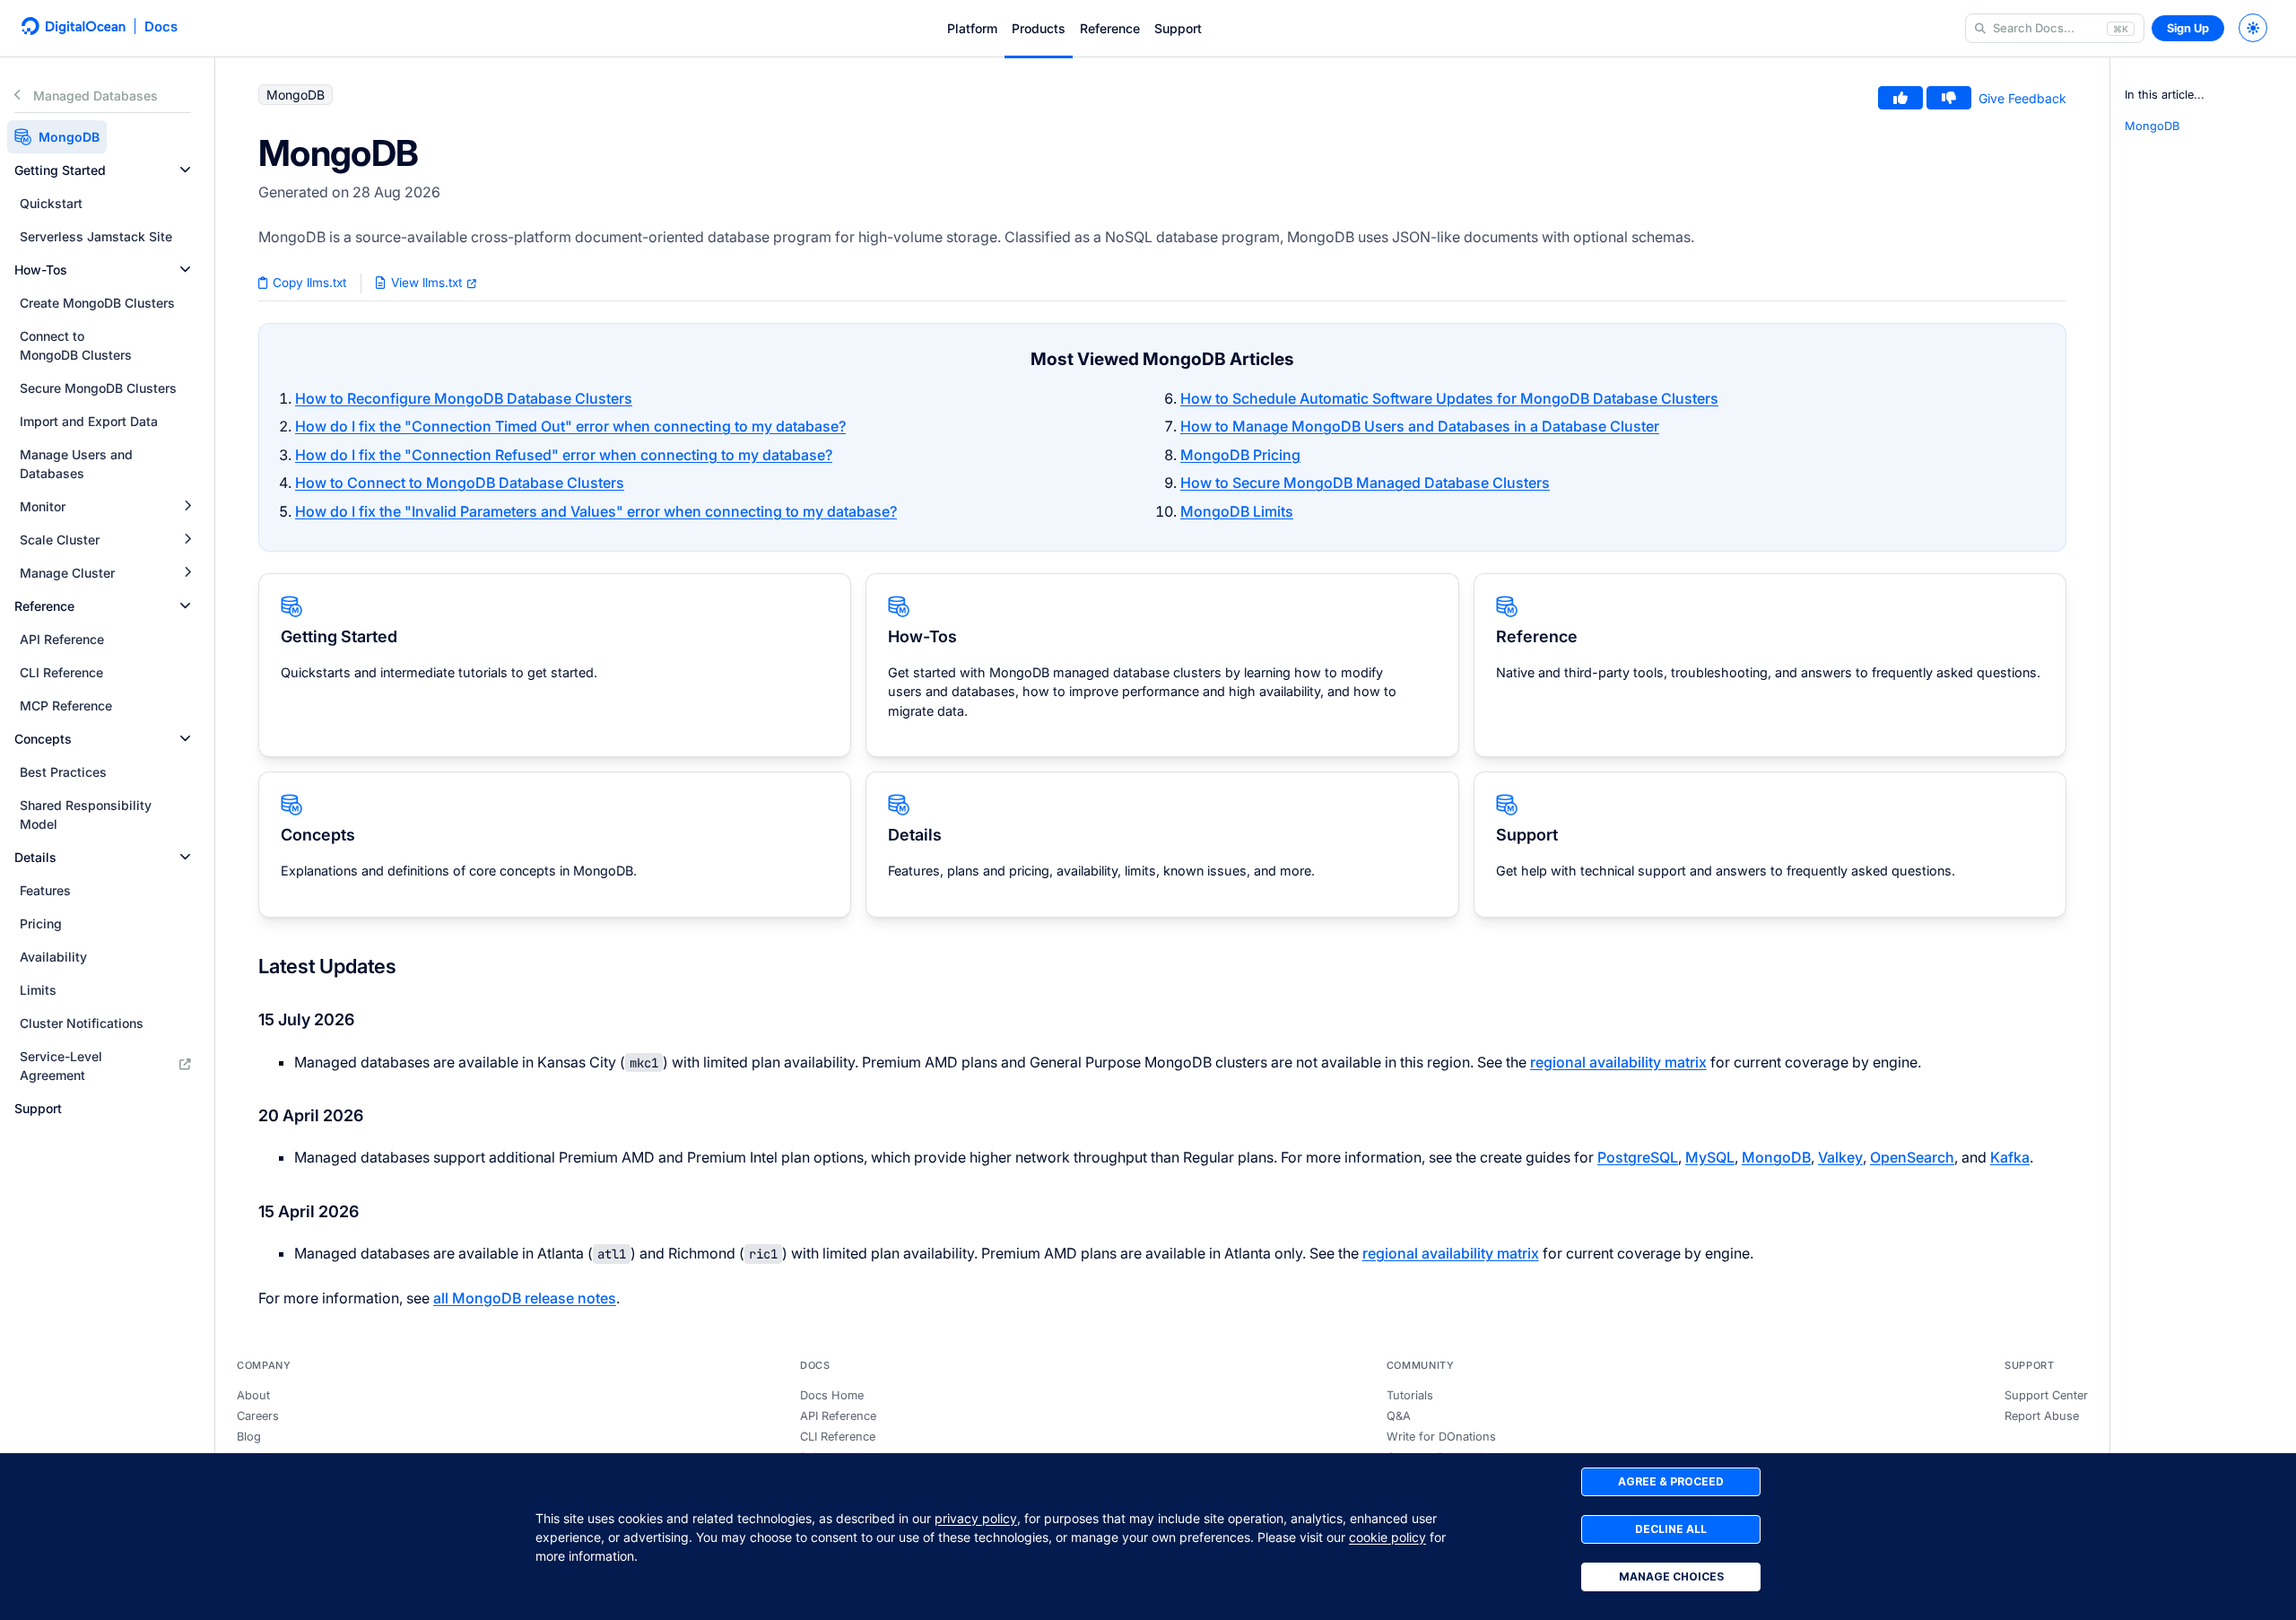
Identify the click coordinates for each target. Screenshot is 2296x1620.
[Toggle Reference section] (185, 606)
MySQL (1710, 1157)
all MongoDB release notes (525, 1298)
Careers (258, 1416)
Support (1178, 28)
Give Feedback (2022, 98)
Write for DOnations (1441, 1437)
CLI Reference (838, 1437)
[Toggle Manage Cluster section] (187, 573)
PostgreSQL (1638, 1157)
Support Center (2046, 1395)
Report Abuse (2042, 1416)
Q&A (1399, 1416)
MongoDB (1776, 1157)
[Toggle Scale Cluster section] (187, 540)
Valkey (1840, 1157)
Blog (249, 1437)
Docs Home (832, 1395)
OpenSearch (1912, 1157)
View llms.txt (426, 283)
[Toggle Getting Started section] (185, 170)
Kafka (2010, 1157)
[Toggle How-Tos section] (185, 270)
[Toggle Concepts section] (185, 739)
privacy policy (976, 1518)
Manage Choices (1671, 1576)
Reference (1110, 28)
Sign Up (2188, 28)
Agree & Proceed (1671, 1481)
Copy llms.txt (308, 283)
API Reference (838, 1416)
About (253, 1395)
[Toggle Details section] (185, 857)
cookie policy (1387, 1537)
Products (1039, 28)
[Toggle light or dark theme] (2253, 28)
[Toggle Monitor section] (187, 506)
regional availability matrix (1618, 1062)
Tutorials (1410, 1395)
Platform (972, 28)
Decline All (1671, 1529)
